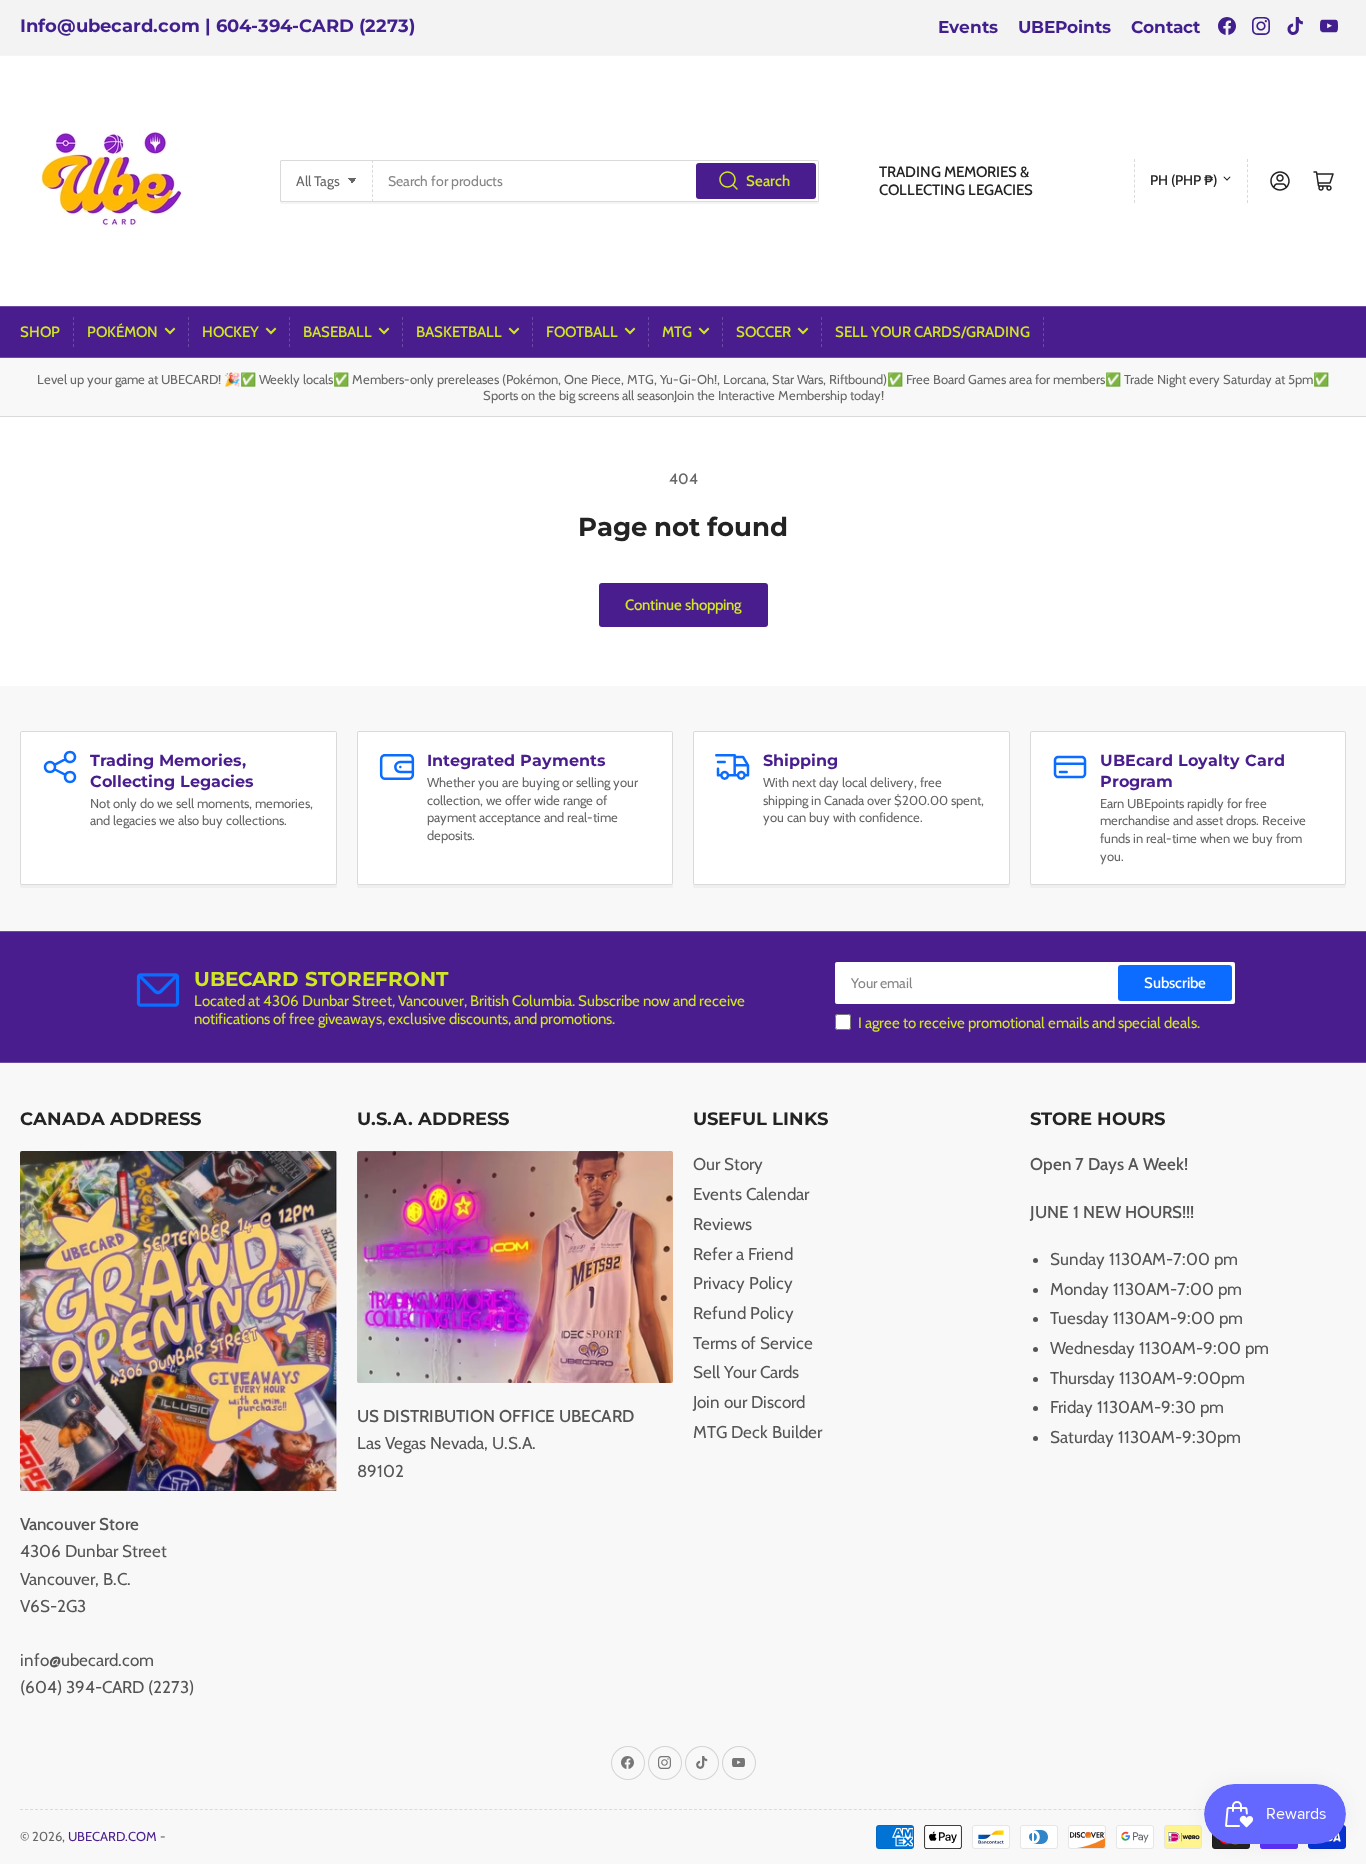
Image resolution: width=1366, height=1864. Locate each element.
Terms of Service (753, 1343)
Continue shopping (683, 605)
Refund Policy (743, 1313)
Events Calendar (751, 1194)
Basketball (459, 332)
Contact (1165, 27)
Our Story (728, 1164)
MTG (677, 332)
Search (768, 181)
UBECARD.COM (112, 1836)
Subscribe (1175, 983)
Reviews (722, 1224)
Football (582, 332)
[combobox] (596, 181)
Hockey (230, 332)
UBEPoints (1064, 27)
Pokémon (122, 332)
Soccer (763, 332)
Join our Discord (749, 1402)
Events (968, 27)
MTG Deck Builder (757, 1432)
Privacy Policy (743, 1283)
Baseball (337, 332)
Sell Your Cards (746, 1372)
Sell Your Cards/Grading (932, 332)
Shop (40, 332)
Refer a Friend (743, 1254)
